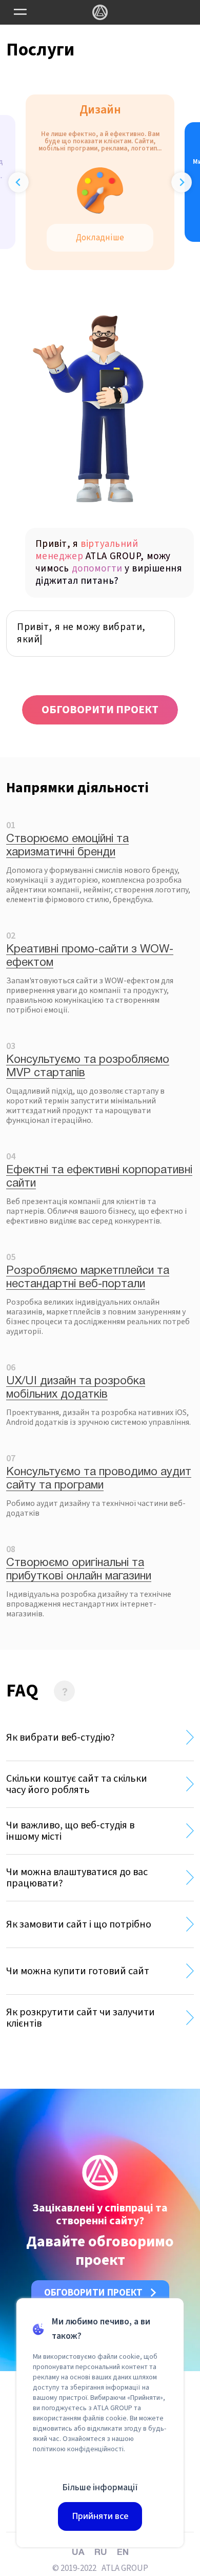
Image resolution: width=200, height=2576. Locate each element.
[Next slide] (182, 182)
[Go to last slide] (18, 182)
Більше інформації (100, 2487)
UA (78, 2553)
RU (101, 2553)
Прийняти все (100, 2516)
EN (123, 2553)
